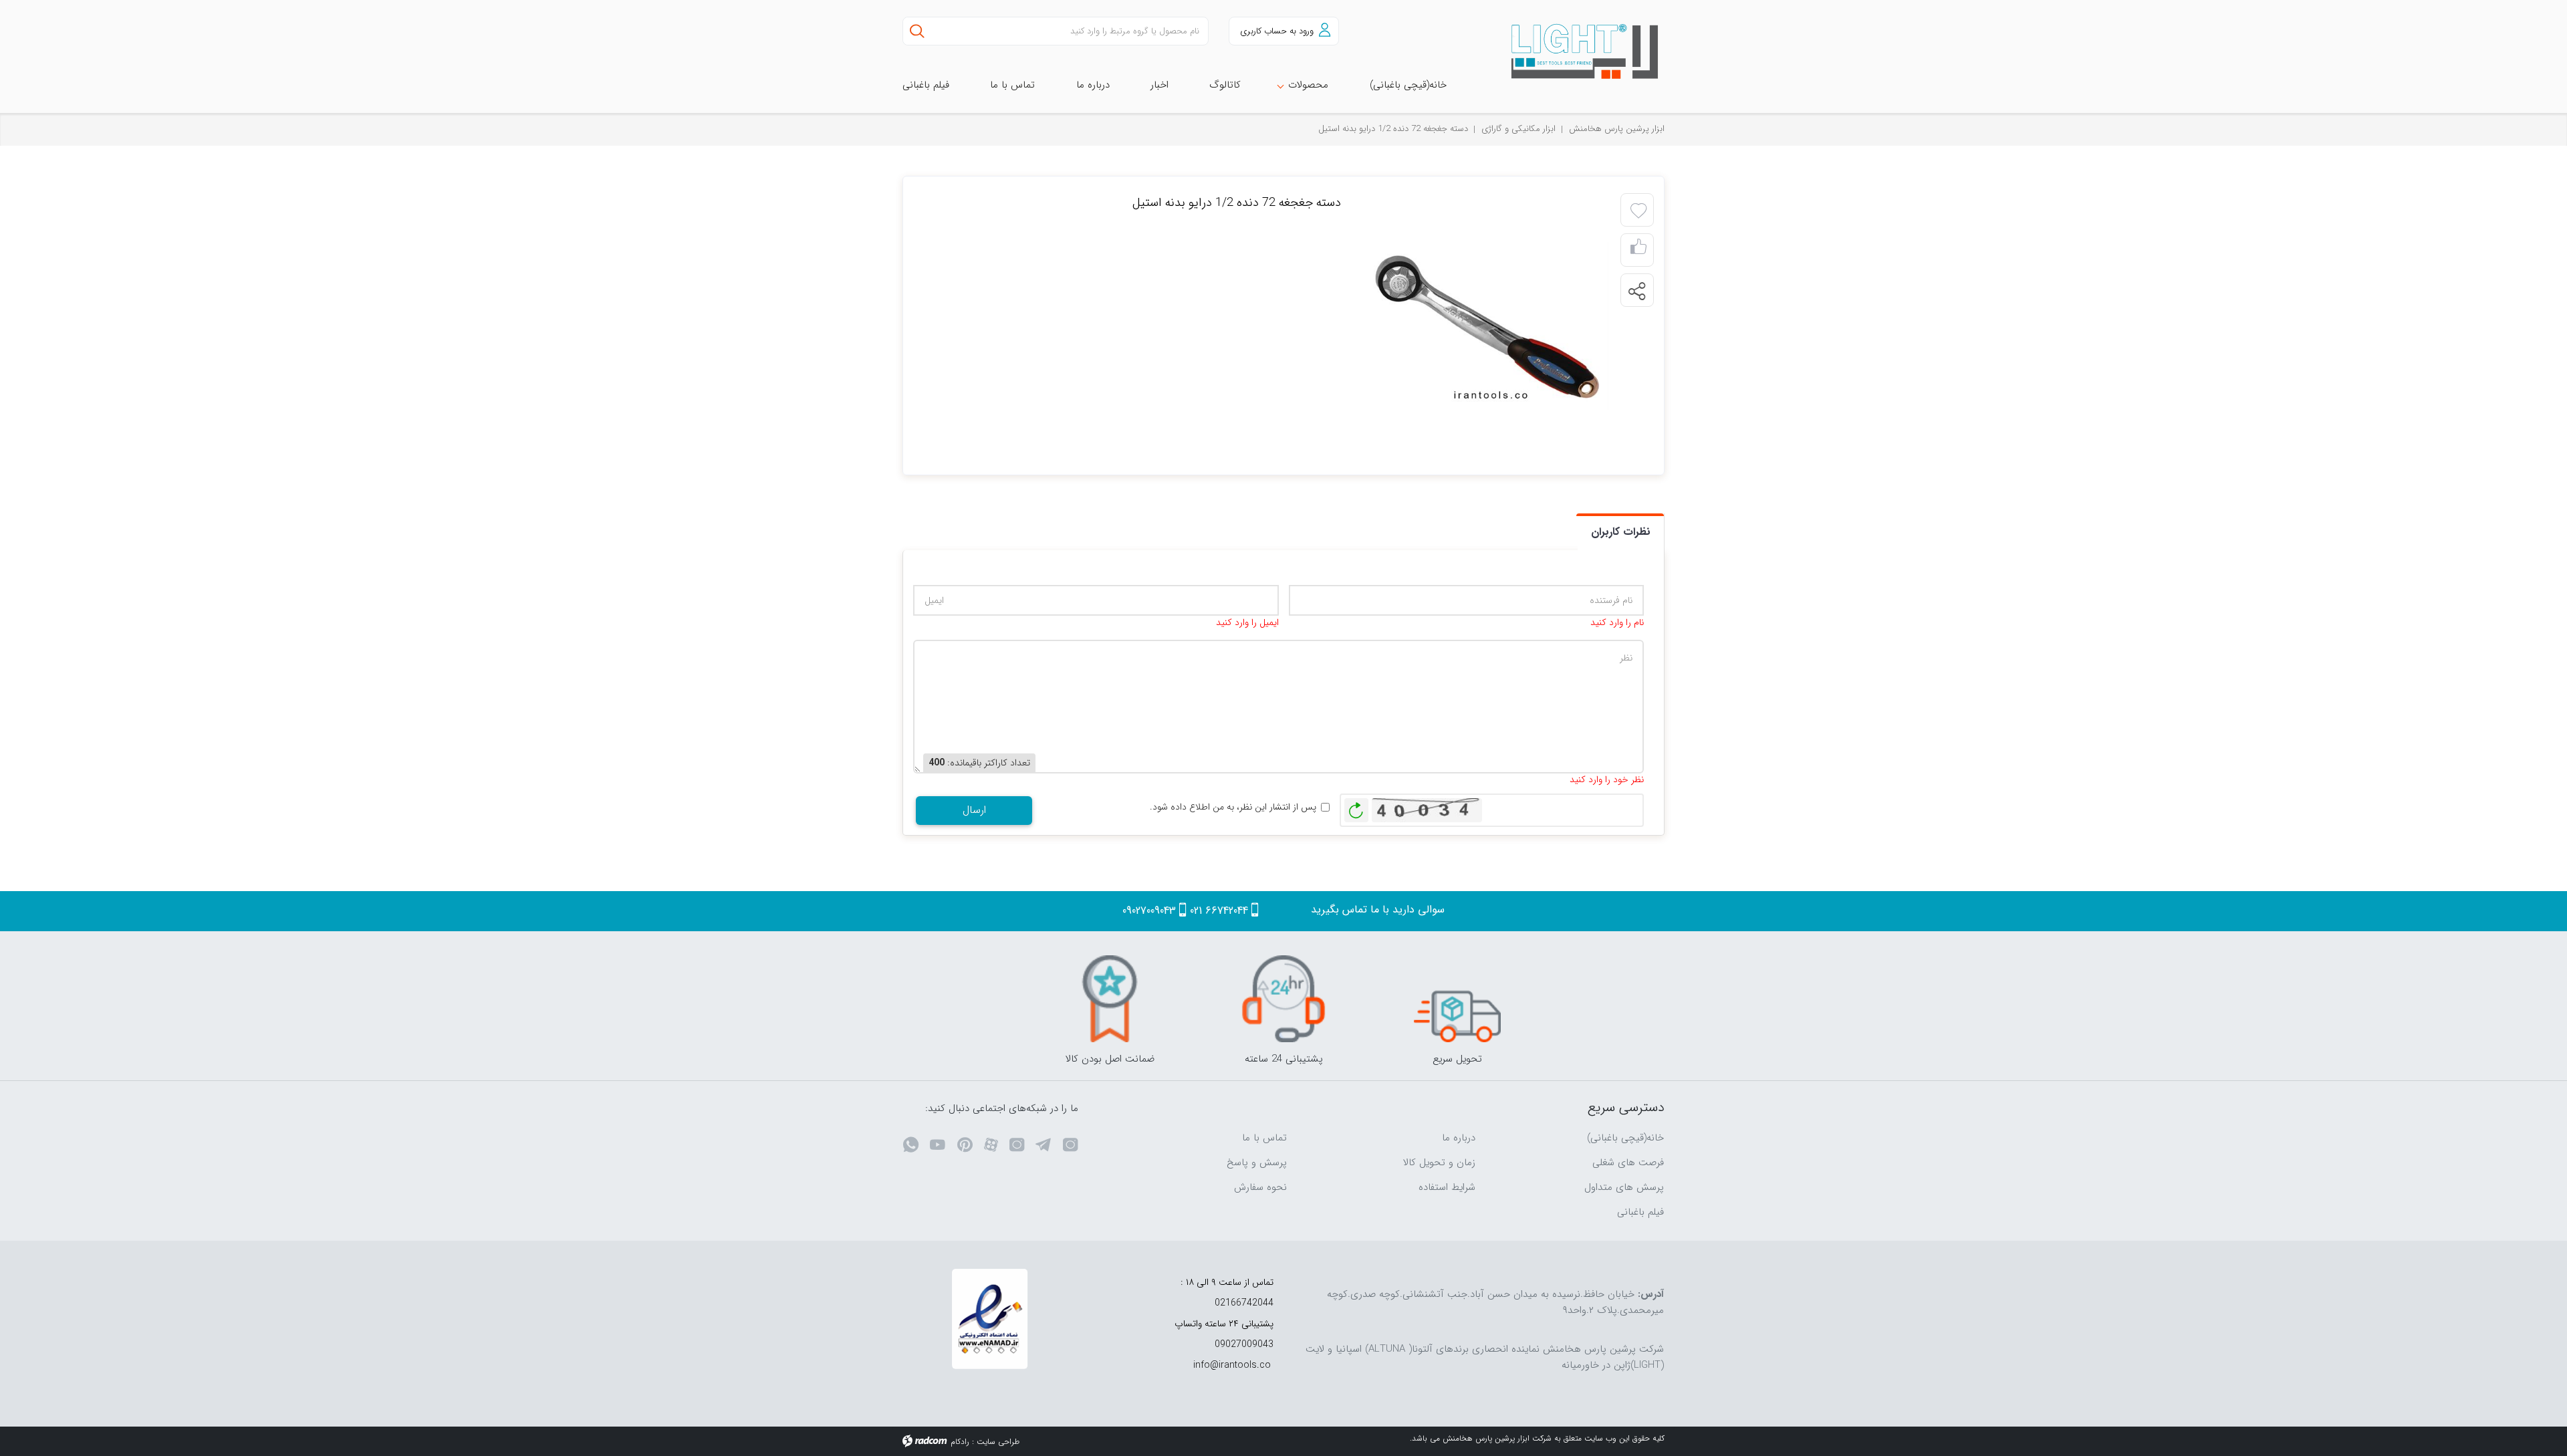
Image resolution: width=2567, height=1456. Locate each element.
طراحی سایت (998, 1442)
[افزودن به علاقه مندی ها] (1638, 211)
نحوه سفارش (1260, 1187)
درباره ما (1459, 1138)
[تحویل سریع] (1457, 999)
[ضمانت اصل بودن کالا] (1110, 999)
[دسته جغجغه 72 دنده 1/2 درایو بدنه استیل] (1487, 325)
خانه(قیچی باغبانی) (1625, 1138)
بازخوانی (1356, 807)
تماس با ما (1264, 1138)
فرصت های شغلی (1628, 1163)
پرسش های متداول (1624, 1187)
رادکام (960, 1442)
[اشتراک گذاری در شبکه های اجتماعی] (1636, 291)
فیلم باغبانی (1640, 1212)
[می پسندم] (1638, 250)
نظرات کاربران (1621, 532)
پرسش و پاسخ (1257, 1163)
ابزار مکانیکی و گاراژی (1518, 129)
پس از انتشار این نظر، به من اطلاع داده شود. (1233, 807)
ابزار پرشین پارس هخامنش (1617, 129)
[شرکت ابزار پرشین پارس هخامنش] (1577, 52)
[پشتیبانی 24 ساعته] (1283, 999)
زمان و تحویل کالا (1439, 1163)
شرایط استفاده (1447, 1187)
